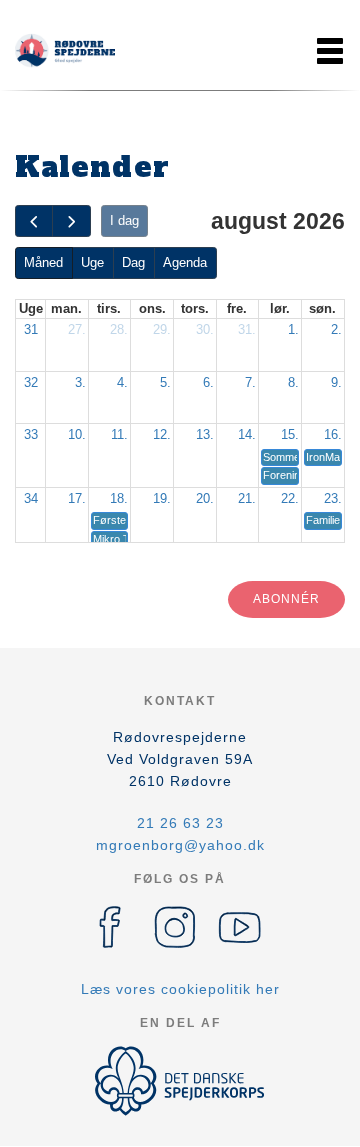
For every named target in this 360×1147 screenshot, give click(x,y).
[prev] (34, 221)
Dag (133, 262)
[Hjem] (65, 51)
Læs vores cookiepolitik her (180, 989)
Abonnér (286, 599)
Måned (43, 262)
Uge (92, 262)
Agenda (185, 262)
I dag (124, 220)
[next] (71, 221)
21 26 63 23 (180, 823)
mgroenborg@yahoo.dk (180, 845)
